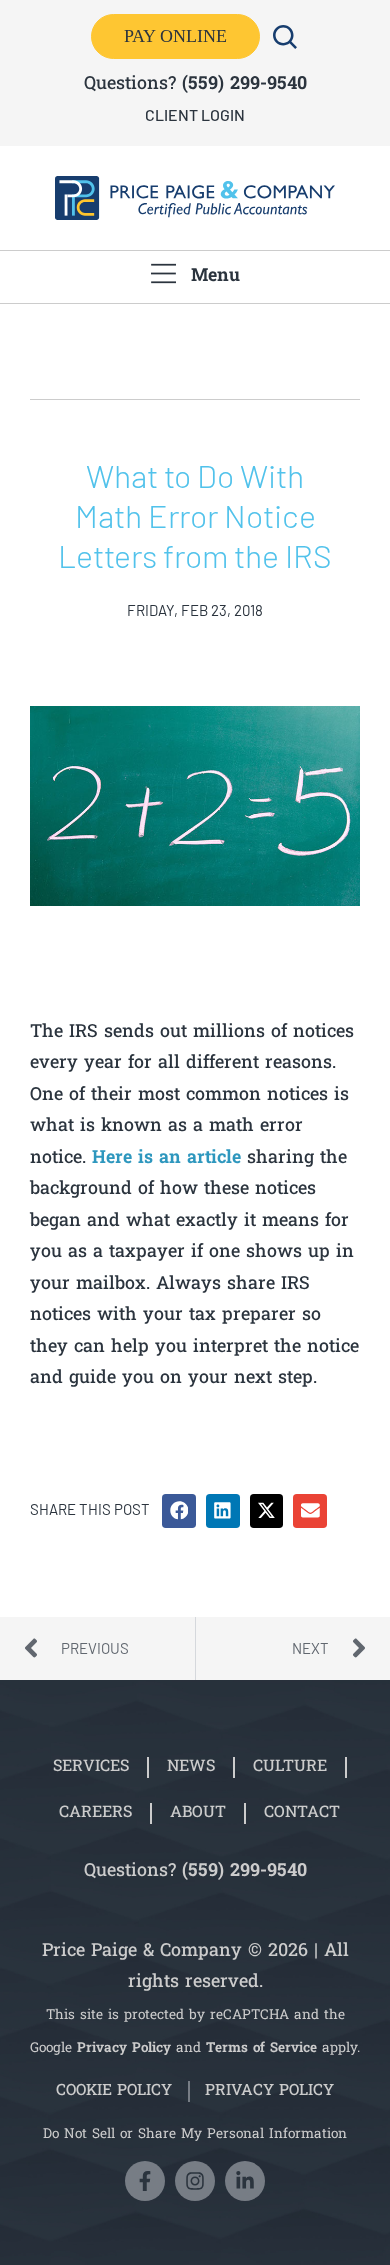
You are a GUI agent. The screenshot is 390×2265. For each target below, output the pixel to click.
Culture (290, 1767)
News (191, 1767)
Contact (302, 1813)
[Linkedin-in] (245, 2181)
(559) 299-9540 (244, 84)
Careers (95, 1813)
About (198, 1813)
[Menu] (163, 273)
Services (91, 1767)
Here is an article (166, 1158)
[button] (179, 1511)
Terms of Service (261, 2049)
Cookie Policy (114, 2091)
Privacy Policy (124, 2049)
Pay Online (175, 36)
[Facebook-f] (145, 2181)
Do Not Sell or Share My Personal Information (195, 2135)
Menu (215, 276)
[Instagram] (195, 2181)
